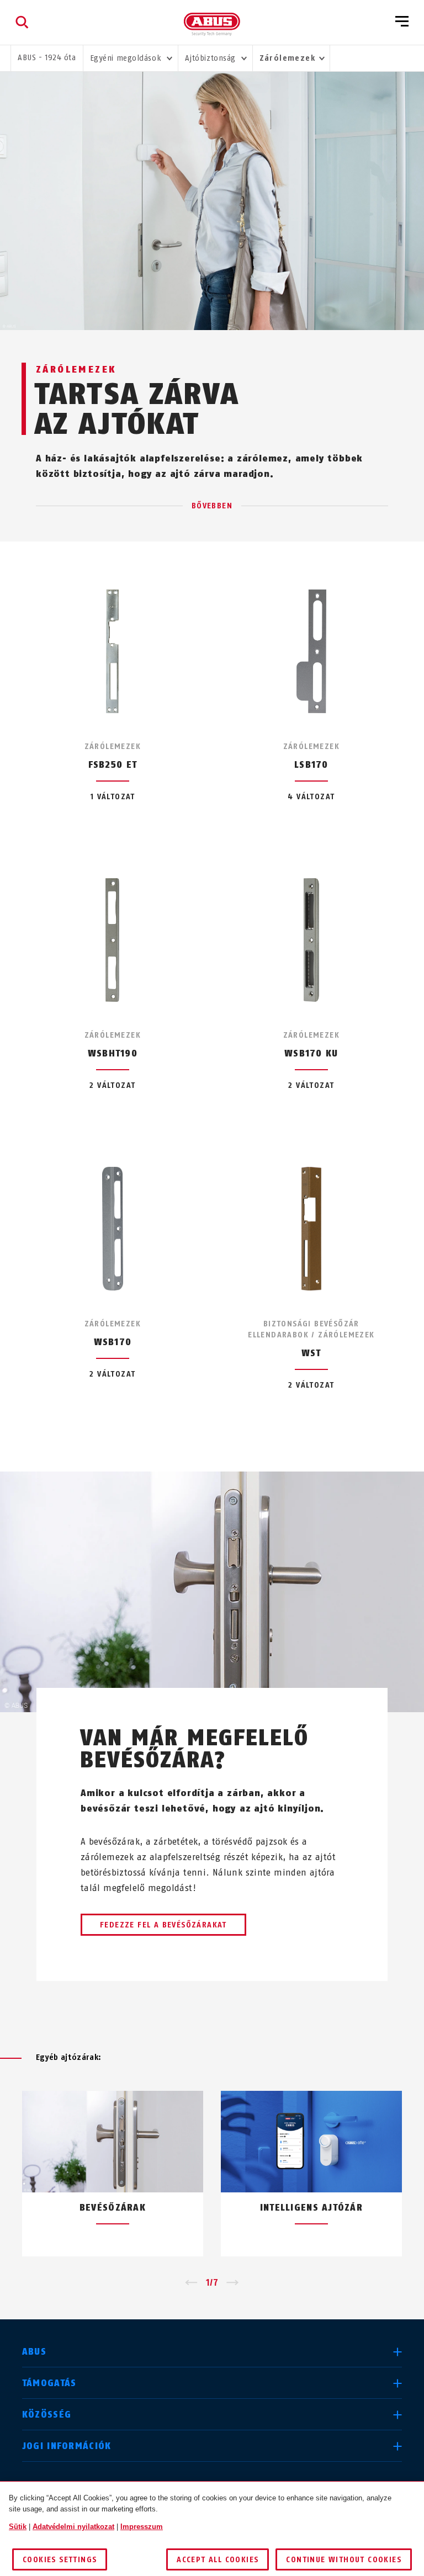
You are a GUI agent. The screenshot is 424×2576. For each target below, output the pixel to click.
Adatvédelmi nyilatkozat (73, 2527)
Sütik (18, 2527)
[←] (191, 2283)
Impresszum (142, 2527)
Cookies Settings (60, 2560)
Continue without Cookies (344, 2560)
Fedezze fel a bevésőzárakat (163, 1925)
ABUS (34, 2352)
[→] (233, 2283)
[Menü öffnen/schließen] (402, 22)
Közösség (47, 2415)
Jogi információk (67, 2446)
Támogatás (49, 2383)
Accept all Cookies (218, 2560)
